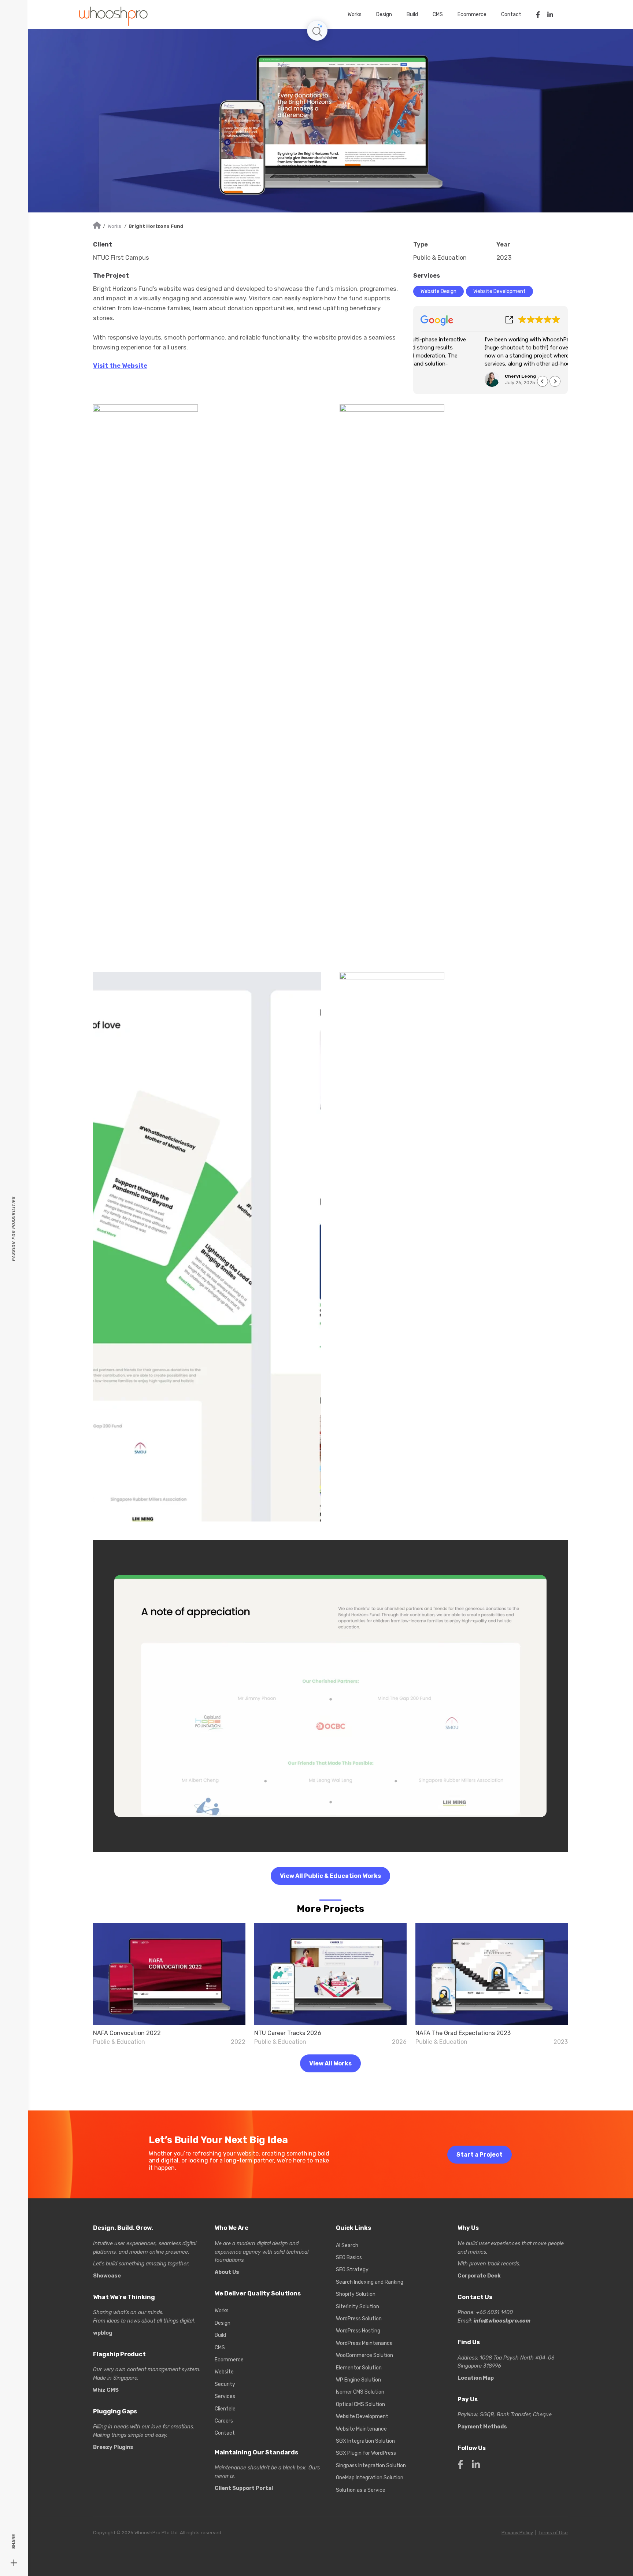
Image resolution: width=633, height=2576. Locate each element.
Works (114, 226)
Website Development (499, 291)
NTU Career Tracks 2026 (288, 2033)
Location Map (476, 2378)
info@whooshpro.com (502, 2321)
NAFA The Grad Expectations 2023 (463, 2033)
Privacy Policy (517, 2533)
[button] (555, 381)
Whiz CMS (106, 2390)
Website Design (438, 291)
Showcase (107, 2276)
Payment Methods (482, 2427)
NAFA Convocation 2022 (127, 2033)
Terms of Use (553, 2533)
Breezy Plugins (113, 2447)
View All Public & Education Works (330, 1876)
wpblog (103, 2333)
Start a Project (480, 2155)
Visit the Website (120, 366)
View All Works (330, 2063)
